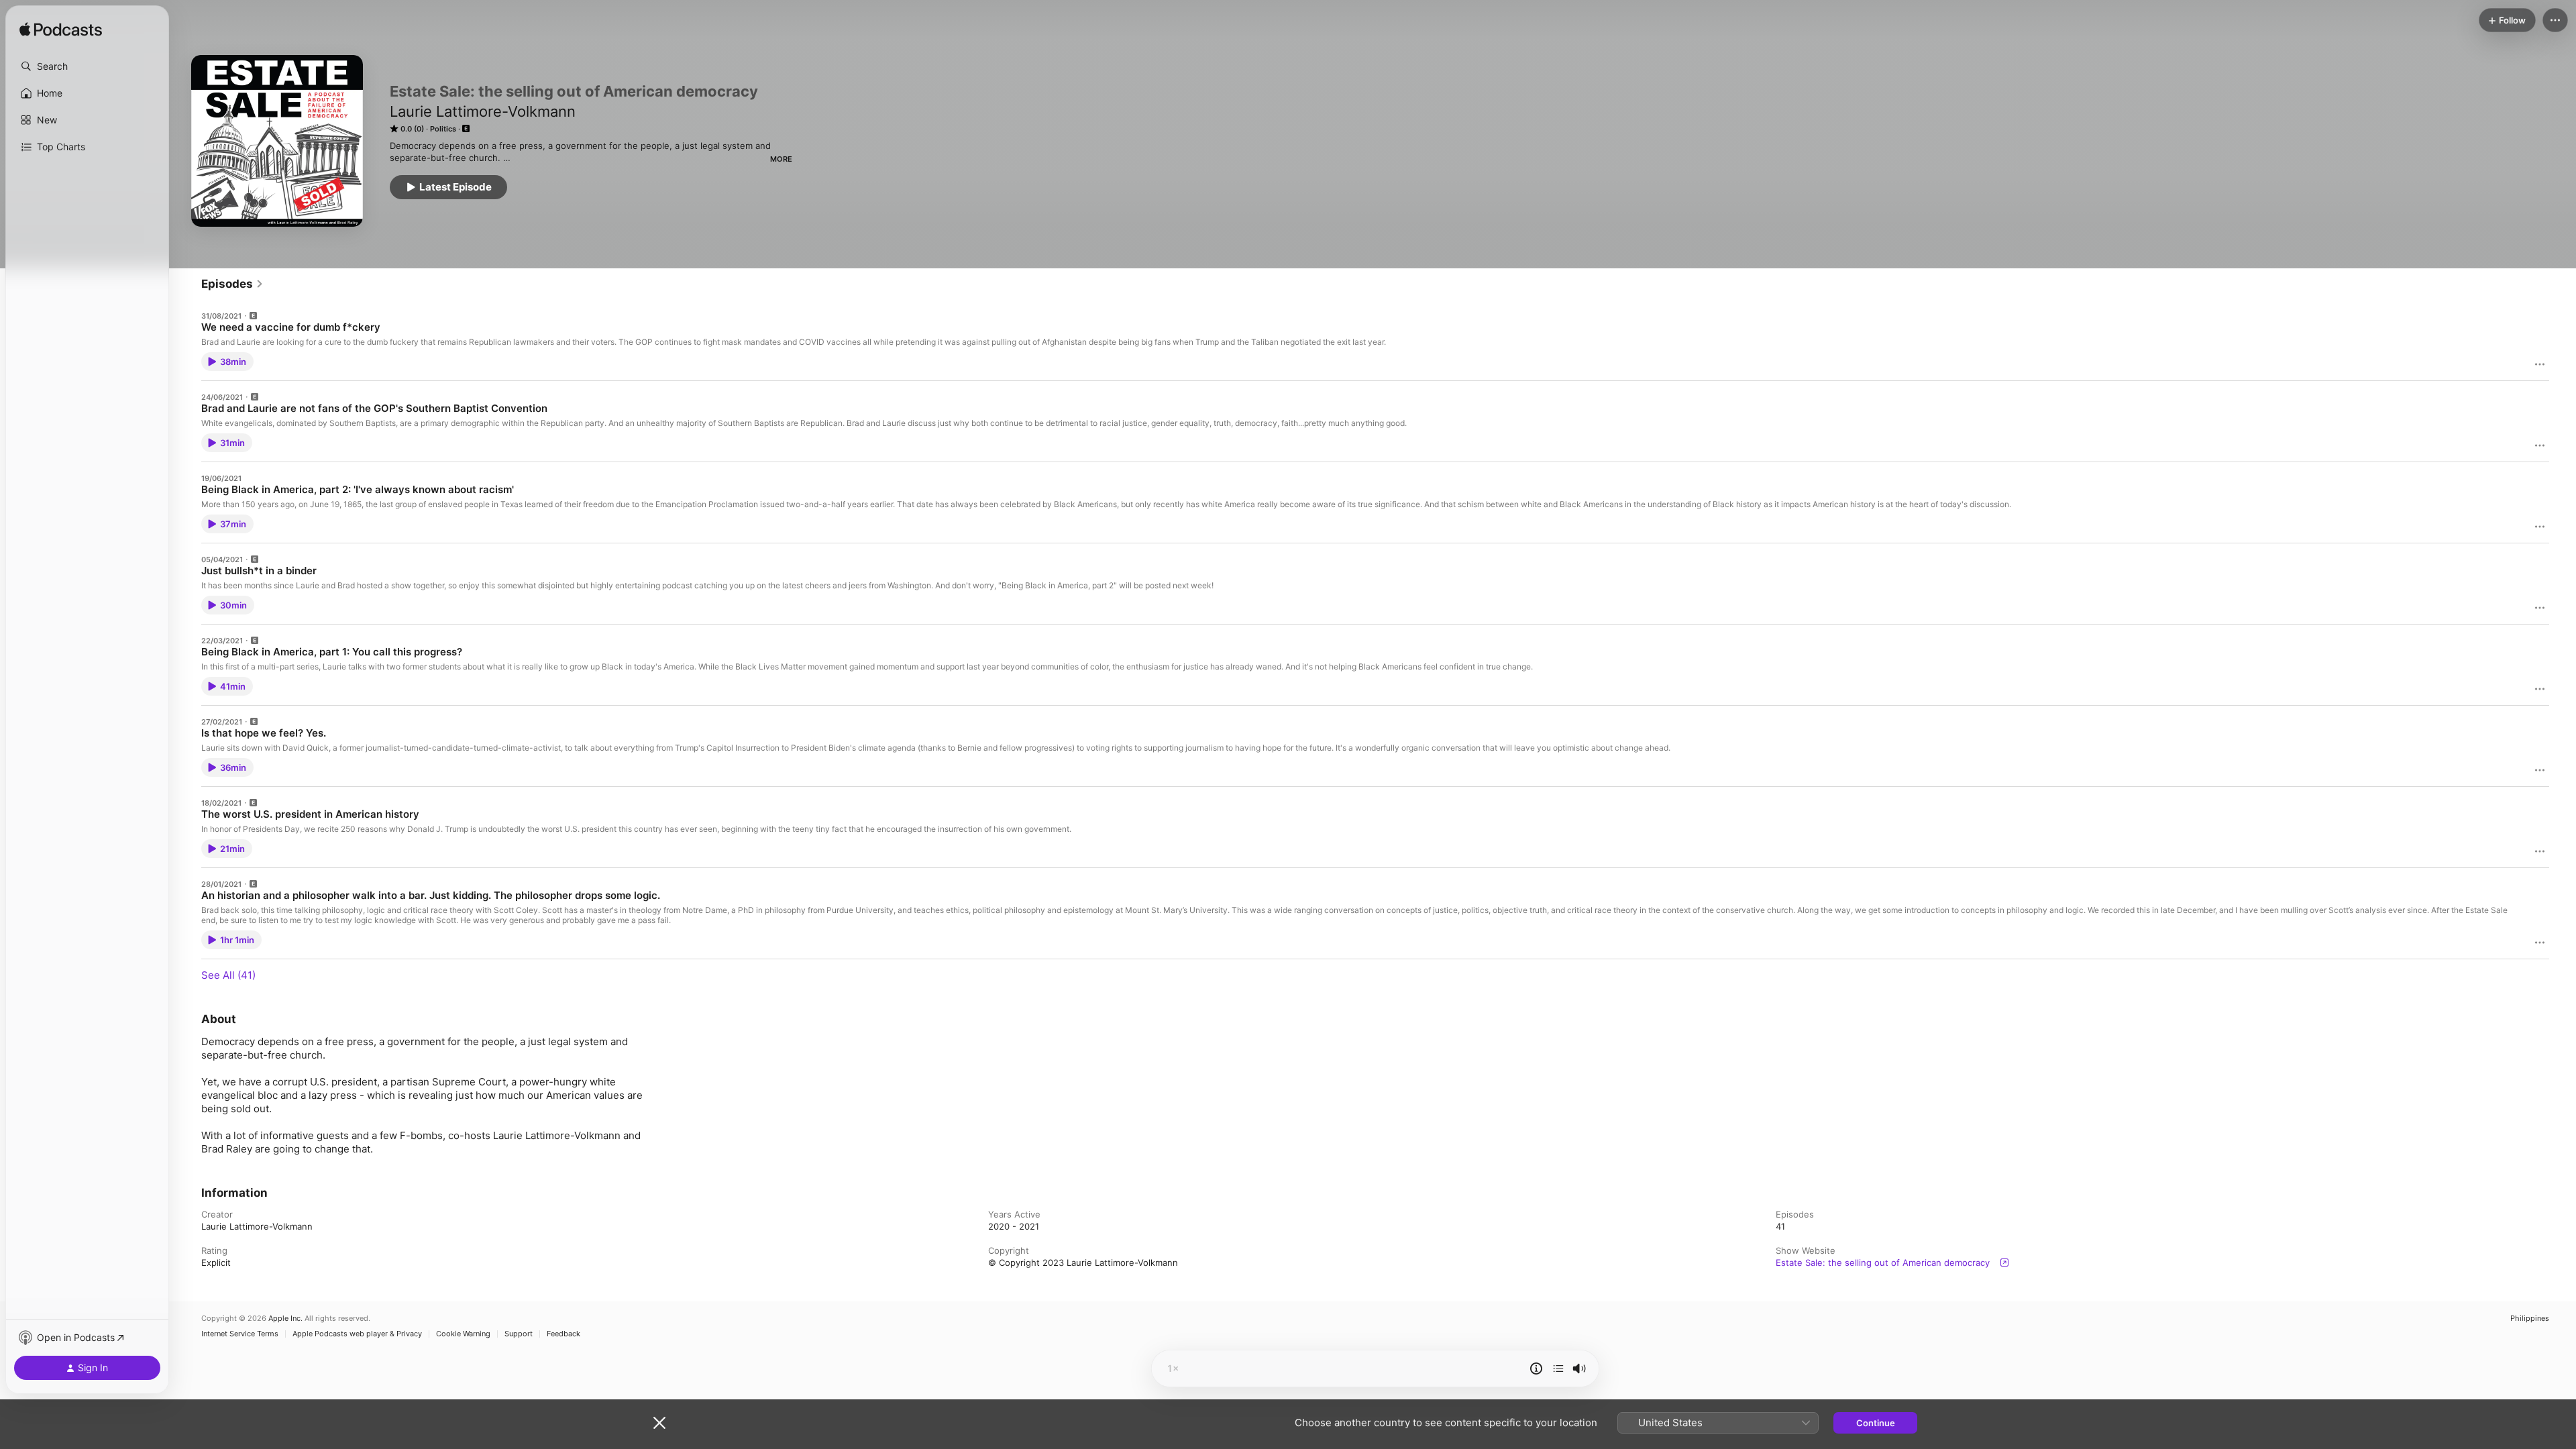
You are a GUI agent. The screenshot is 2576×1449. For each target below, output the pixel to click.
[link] (232, 284)
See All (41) (228, 975)
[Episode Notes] (1536, 1368)
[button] (87, 66)
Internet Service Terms (240, 1334)
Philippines (2530, 1319)
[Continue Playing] (1558, 1368)
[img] (61, 30)
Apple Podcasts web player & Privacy (357, 1334)
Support (519, 1334)
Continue (1876, 1423)
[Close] (659, 1423)
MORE (781, 159)
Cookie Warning (463, 1334)
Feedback (563, 1334)
